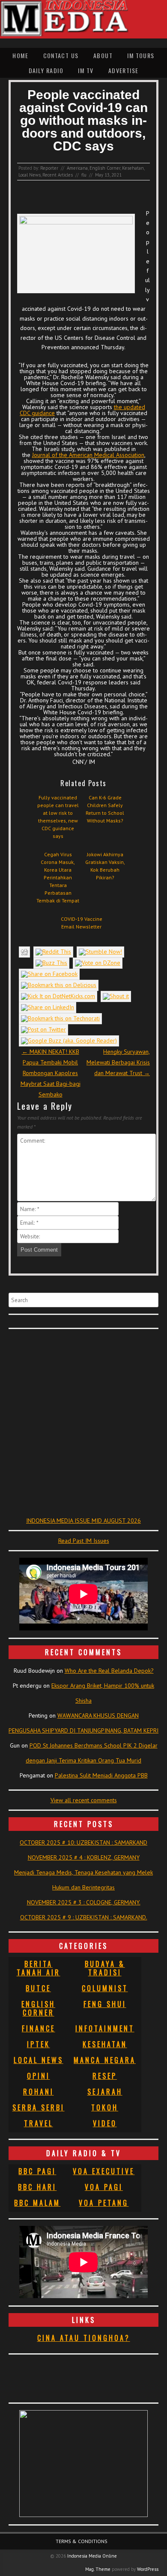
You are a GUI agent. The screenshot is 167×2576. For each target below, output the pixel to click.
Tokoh (105, 2107)
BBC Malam (37, 2203)
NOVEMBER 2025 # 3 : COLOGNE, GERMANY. (84, 1902)
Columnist (105, 1988)
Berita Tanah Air (39, 1968)
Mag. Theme (98, 2569)
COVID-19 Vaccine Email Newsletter (82, 923)
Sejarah (105, 2092)
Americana (77, 168)
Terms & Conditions (82, 2541)
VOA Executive (104, 2171)
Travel (39, 2123)
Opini (39, 2076)
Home (20, 55)
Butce (38, 1988)
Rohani (39, 2092)
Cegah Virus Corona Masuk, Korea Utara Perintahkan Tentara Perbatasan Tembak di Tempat (58, 877)
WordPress (148, 2569)
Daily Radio (46, 70)
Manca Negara (105, 2060)
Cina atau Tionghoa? (84, 2338)
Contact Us (61, 55)
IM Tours (141, 55)
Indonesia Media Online (92, 2556)
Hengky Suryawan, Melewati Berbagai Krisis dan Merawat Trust (118, 1062)
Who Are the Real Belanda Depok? (109, 1671)
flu (84, 175)
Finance (39, 2028)
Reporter (49, 168)
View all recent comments (84, 1800)
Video (105, 2123)
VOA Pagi (104, 2187)
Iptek (39, 2044)
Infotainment (105, 2028)
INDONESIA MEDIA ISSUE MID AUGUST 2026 (83, 1521)
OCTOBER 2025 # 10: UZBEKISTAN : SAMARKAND (83, 1842)
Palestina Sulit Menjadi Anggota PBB (101, 1775)
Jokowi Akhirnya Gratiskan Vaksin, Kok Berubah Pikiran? (105, 866)
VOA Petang (104, 2203)
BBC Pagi (37, 2171)
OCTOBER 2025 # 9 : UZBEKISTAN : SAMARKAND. (84, 1917)
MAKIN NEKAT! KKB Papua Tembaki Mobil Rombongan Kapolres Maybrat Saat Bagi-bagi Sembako (51, 1073)
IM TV (86, 70)
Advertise (124, 70)
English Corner (105, 168)
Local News (30, 175)
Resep (105, 2076)
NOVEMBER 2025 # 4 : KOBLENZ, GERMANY (84, 1857)
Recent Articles (58, 175)
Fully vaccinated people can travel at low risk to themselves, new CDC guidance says (58, 817)
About (103, 55)
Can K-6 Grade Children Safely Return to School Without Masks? (105, 809)
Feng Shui (105, 2004)
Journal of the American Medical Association (88, 455)
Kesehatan (133, 168)
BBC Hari (37, 2187)
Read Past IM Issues (84, 1541)
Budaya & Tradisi (105, 1968)
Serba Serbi (39, 2107)
